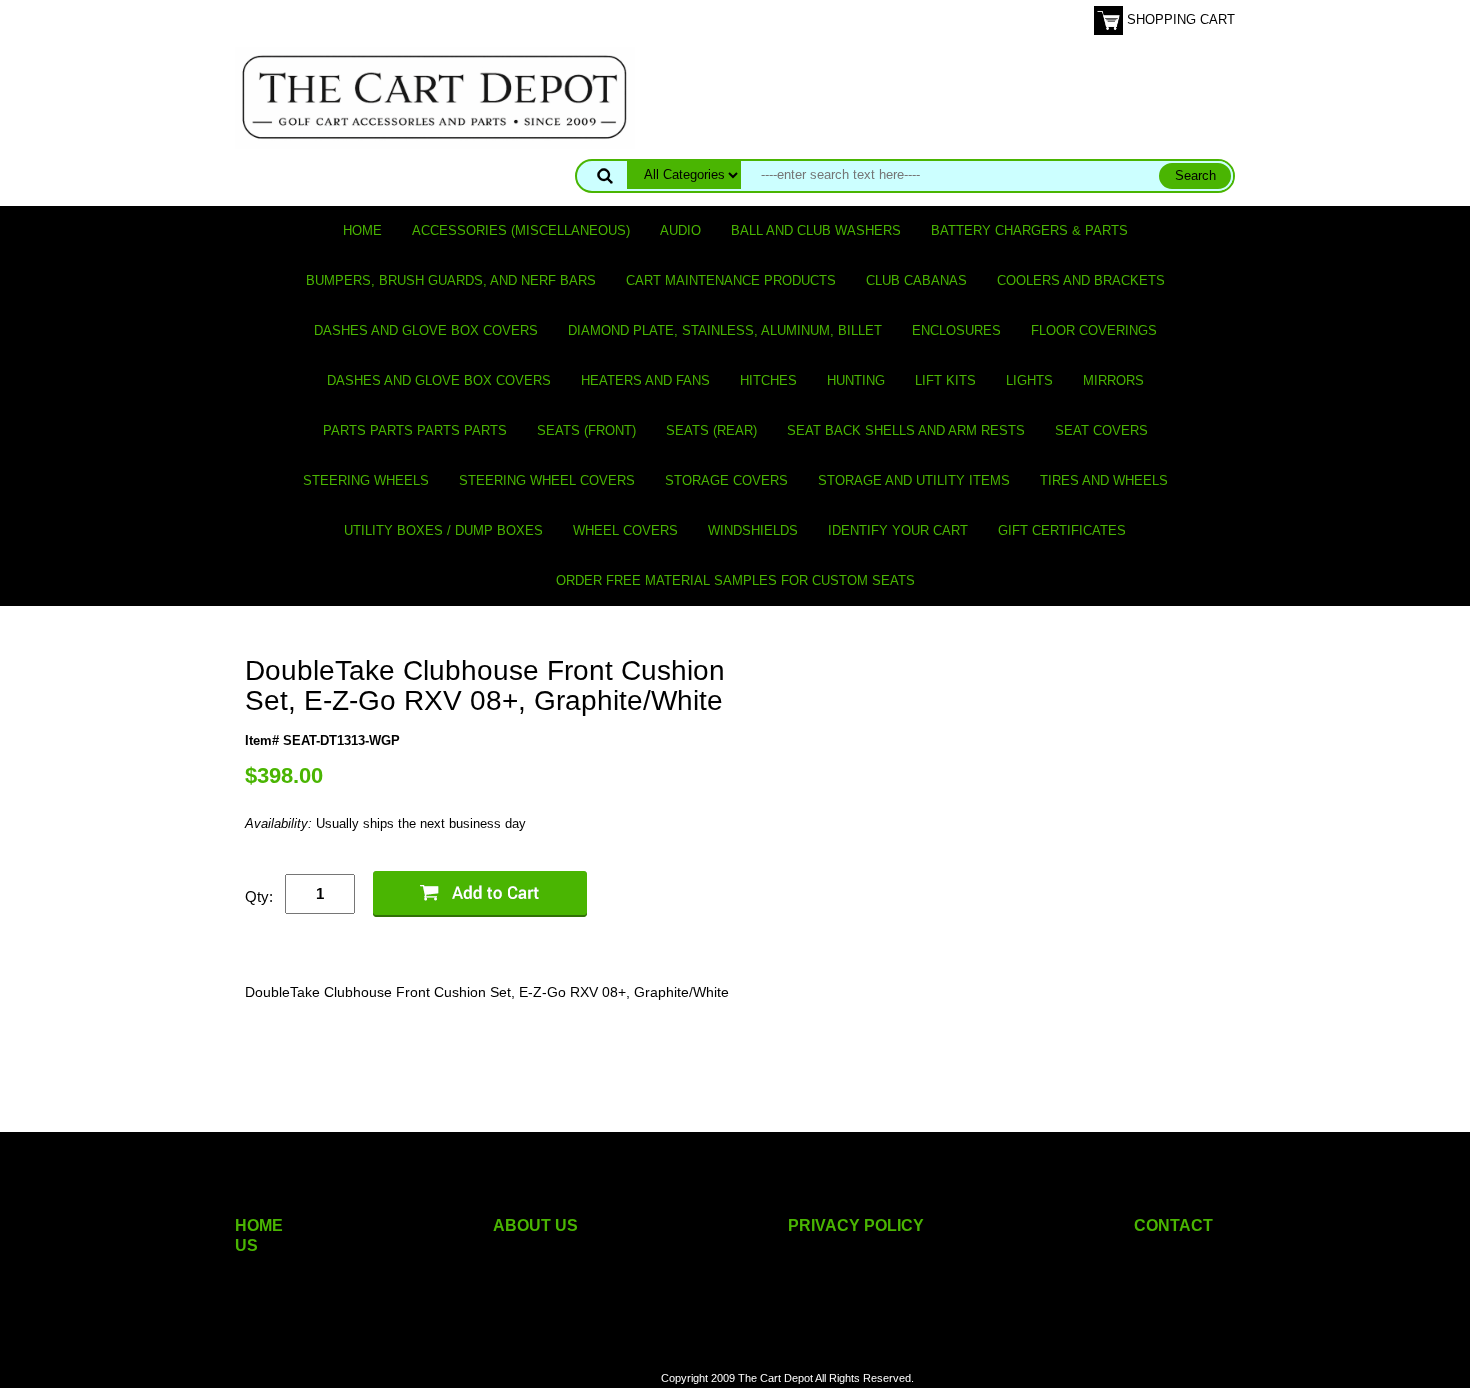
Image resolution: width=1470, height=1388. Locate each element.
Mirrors (1113, 380)
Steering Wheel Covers (547, 480)
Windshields (753, 530)
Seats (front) (586, 430)
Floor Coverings (1094, 330)
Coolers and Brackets (1081, 280)
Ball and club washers (816, 230)
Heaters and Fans (645, 380)
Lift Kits (945, 380)
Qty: (259, 896)
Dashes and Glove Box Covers (426, 330)
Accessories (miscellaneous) (521, 230)
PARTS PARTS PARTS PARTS (415, 430)
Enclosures (956, 330)
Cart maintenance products (731, 280)
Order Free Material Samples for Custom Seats (735, 580)
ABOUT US (535, 1225)
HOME (259, 1225)
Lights (1029, 380)
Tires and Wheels (1104, 480)
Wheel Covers (625, 530)
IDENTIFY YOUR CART (898, 530)
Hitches (768, 380)
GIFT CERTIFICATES (1062, 530)
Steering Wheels (366, 480)
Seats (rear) (711, 430)
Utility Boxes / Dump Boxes (443, 530)
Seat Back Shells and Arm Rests (906, 430)
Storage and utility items (914, 480)
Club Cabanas (916, 280)
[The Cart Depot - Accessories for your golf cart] (435, 96)
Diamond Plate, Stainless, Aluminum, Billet (725, 330)
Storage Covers (726, 480)
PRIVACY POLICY (856, 1225)
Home (362, 230)
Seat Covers (1101, 430)
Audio (680, 230)
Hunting (856, 380)
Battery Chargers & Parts (1029, 230)
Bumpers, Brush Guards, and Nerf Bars (451, 280)
